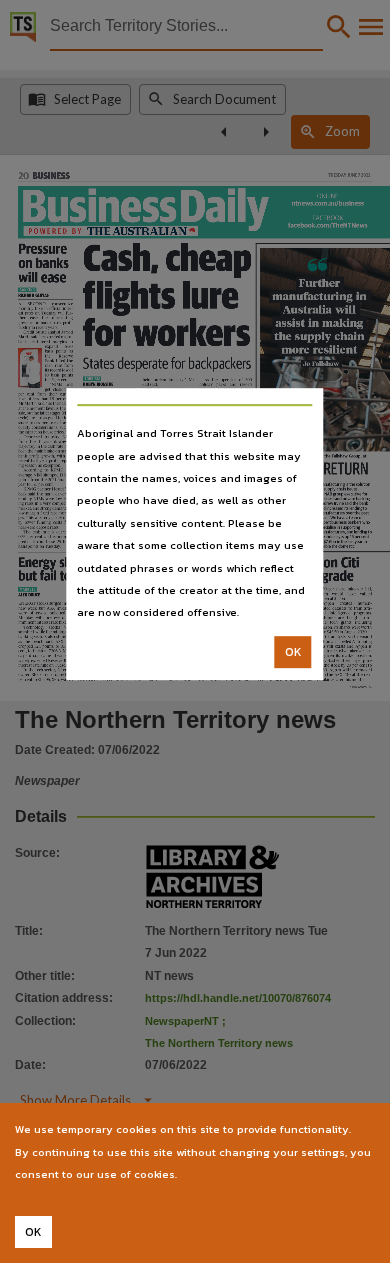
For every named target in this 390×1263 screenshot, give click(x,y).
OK (293, 652)
